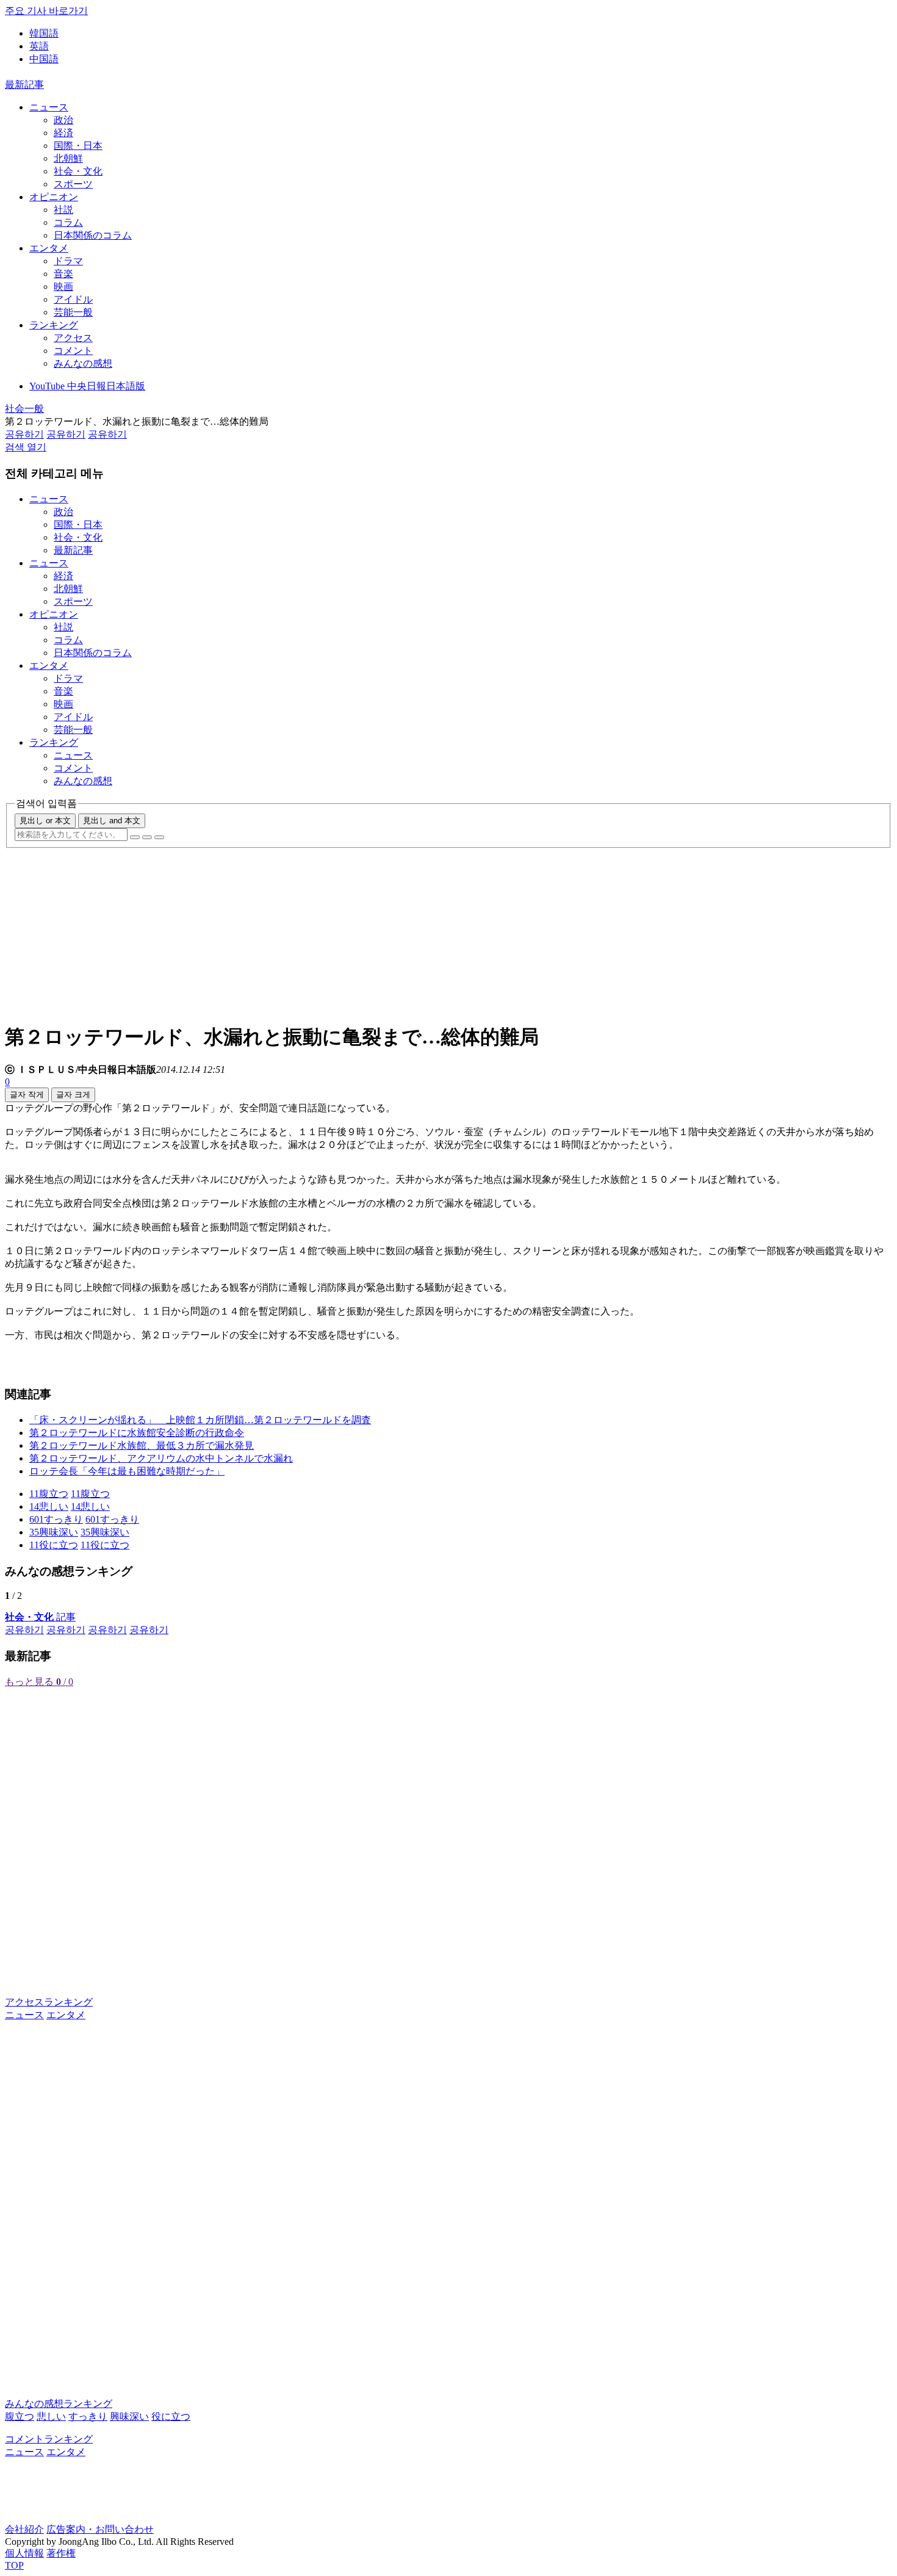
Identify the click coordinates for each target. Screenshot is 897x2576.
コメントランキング (49, 2439)
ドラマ (68, 261)
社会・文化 (78, 171)
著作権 (61, 2553)
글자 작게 (27, 1095)
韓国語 (44, 33)
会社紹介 (24, 2529)
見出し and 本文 (112, 821)
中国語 (44, 59)
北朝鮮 (68, 158)
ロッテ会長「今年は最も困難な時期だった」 (127, 1471)
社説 (63, 210)
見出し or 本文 (45, 821)
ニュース (49, 107)
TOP (14, 2565)
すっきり (88, 2416)
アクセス (73, 338)
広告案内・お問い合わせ (100, 2529)
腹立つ (20, 2416)
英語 (39, 46)
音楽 (63, 274)
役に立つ (171, 2416)
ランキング (54, 325)
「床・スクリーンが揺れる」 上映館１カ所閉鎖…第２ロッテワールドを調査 (200, 1420)
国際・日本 (78, 146)
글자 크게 (73, 1095)
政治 (63, 120)
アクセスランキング (49, 2002)
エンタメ (49, 248)
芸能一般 (73, 312)
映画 (63, 287)
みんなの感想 (83, 363)
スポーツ (73, 184)
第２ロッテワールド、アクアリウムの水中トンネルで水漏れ (161, 1458)
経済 (63, 133)
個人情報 (24, 2553)
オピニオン (54, 197)
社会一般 (24, 409)
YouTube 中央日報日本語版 (87, 386)
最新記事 (24, 85)
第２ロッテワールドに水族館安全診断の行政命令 (137, 1433)
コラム (68, 222)
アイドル (73, 299)
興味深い (129, 2416)
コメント (73, 351)
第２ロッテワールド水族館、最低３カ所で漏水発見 (142, 1445)
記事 (40, 1617)
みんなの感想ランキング (59, 2404)
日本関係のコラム (93, 235)
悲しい (51, 2416)
